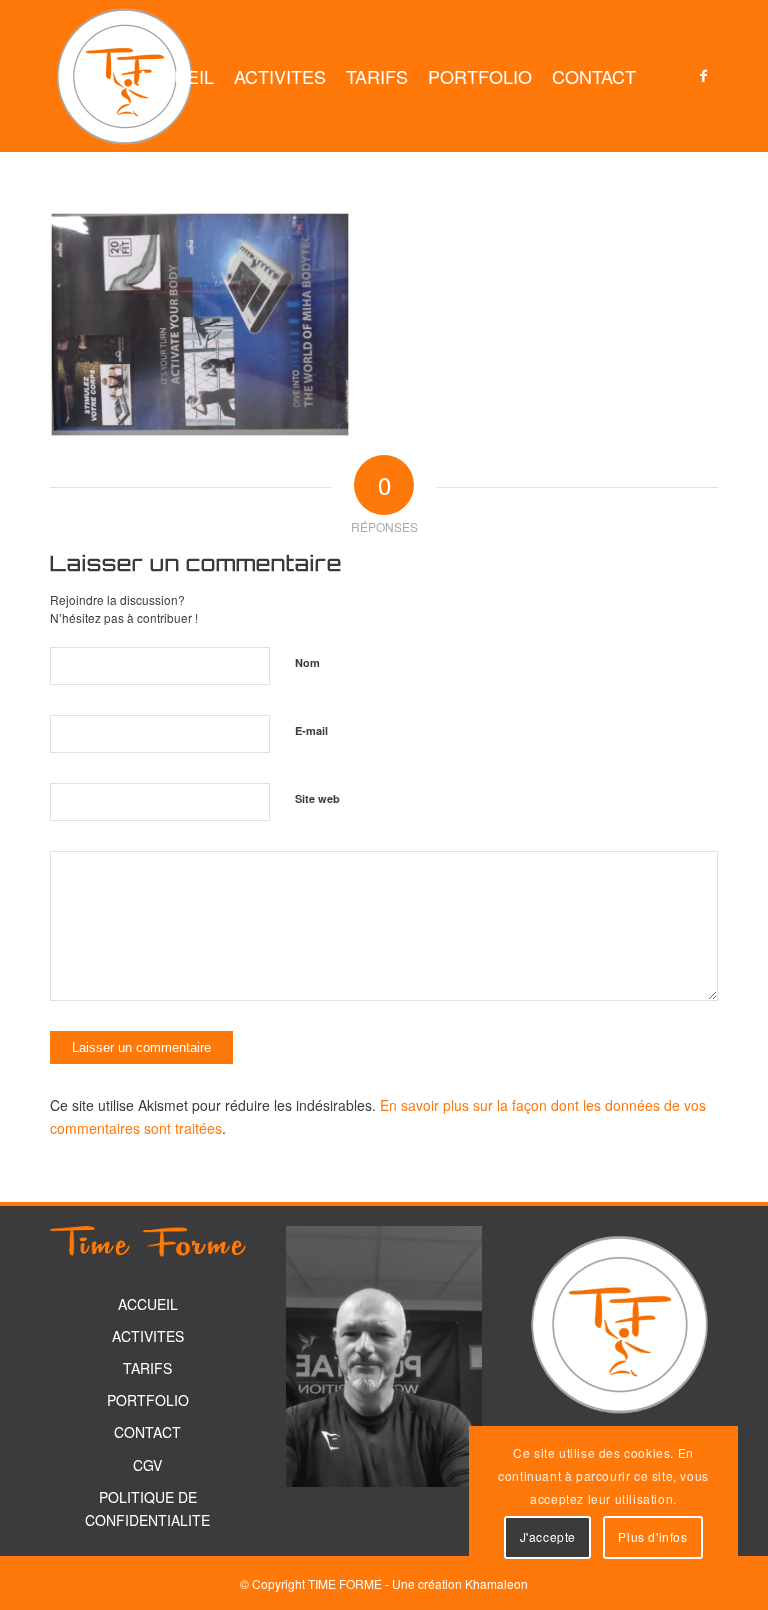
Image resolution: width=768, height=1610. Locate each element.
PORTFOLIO (148, 1400)
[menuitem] (175, 76)
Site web (317, 798)
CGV (147, 1465)
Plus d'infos (652, 1536)
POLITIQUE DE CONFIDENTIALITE (147, 1508)
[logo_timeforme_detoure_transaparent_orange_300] (125, 76)
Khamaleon (496, 1583)
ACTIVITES (148, 1336)
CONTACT (147, 1432)
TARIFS (147, 1368)
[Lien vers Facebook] (703, 75)
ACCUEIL (148, 1304)
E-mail (311, 730)
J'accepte (548, 1536)
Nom (307, 662)
